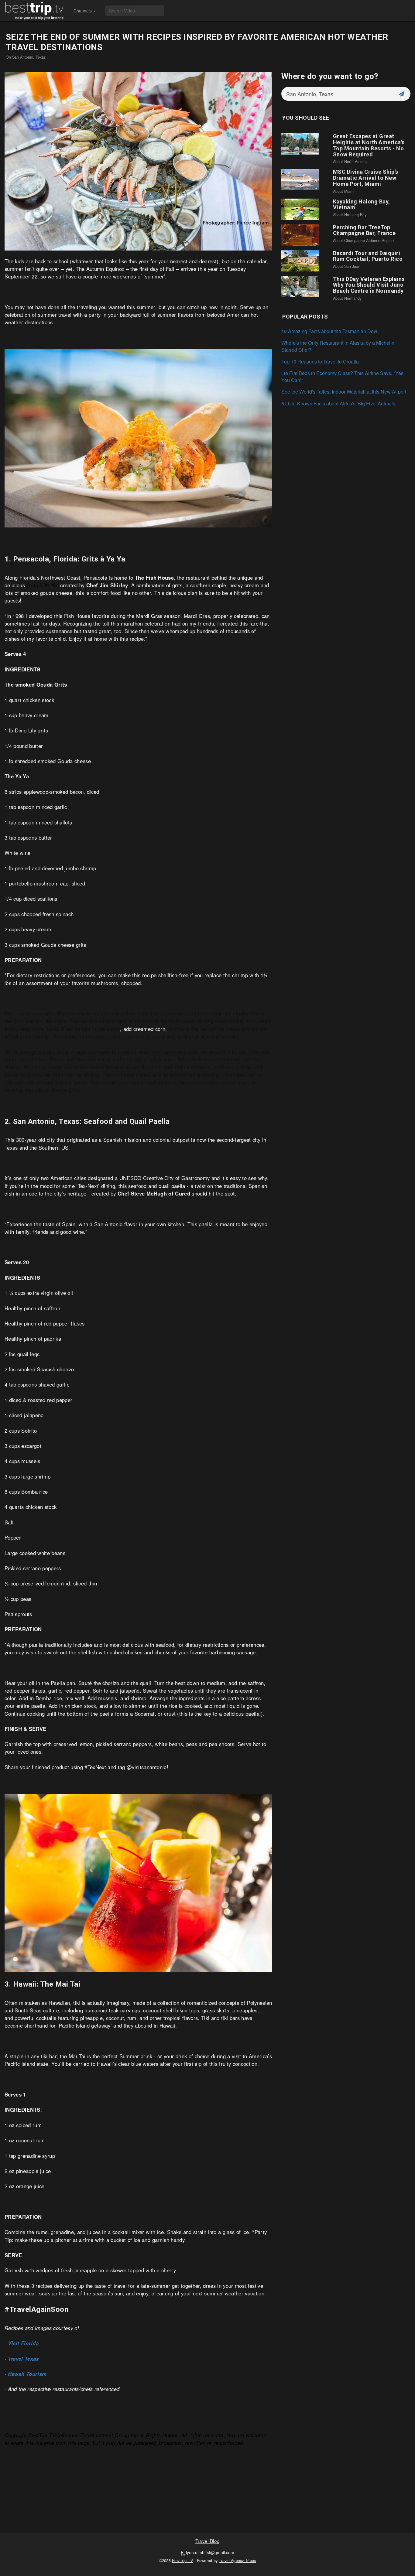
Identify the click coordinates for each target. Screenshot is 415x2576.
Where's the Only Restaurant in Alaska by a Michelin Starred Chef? (338, 346)
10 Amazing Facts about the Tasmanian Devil (330, 331)
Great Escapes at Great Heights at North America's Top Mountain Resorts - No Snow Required (369, 145)
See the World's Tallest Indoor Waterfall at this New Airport (344, 392)
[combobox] (337, 94)
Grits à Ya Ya (42, 585)
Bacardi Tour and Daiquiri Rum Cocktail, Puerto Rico (368, 256)
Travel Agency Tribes (237, 2561)
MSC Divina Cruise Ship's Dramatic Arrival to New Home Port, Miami (366, 178)
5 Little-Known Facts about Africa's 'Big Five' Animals (338, 403)
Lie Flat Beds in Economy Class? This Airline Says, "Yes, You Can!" (343, 377)
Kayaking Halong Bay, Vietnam (362, 205)
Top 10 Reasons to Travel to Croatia (320, 362)
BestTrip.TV (182, 2561)
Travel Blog (207, 2541)
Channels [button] (83, 11)
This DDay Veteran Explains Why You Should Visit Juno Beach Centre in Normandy (369, 285)
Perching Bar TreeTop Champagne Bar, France (364, 230)
